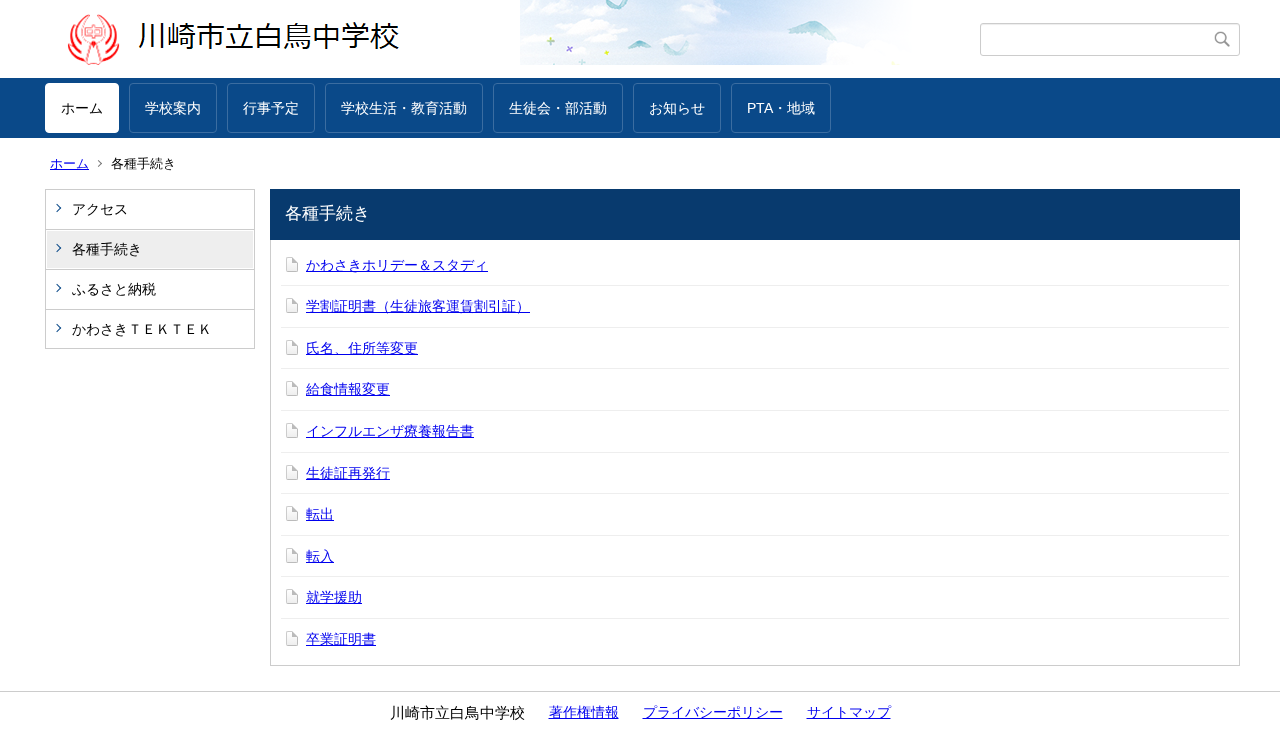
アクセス (100, 209)
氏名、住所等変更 (362, 348)
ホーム (82, 108)
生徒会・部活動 (558, 108)
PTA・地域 (781, 108)
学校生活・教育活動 (404, 108)
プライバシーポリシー (713, 712)
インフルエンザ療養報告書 (390, 431)
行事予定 (271, 108)
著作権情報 (584, 712)
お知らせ (677, 108)
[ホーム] (512, 39)
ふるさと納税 (114, 289)
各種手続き (107, 249)
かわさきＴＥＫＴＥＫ (142, 329)
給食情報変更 (348, 389)
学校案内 (173, 108)
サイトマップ (849, 712)
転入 (320, 556)
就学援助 (334, 597)
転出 (320, 514)
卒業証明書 (341, 639)
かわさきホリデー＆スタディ (397, 265)
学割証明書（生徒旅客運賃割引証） (418, 306)
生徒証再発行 (348, 473)
